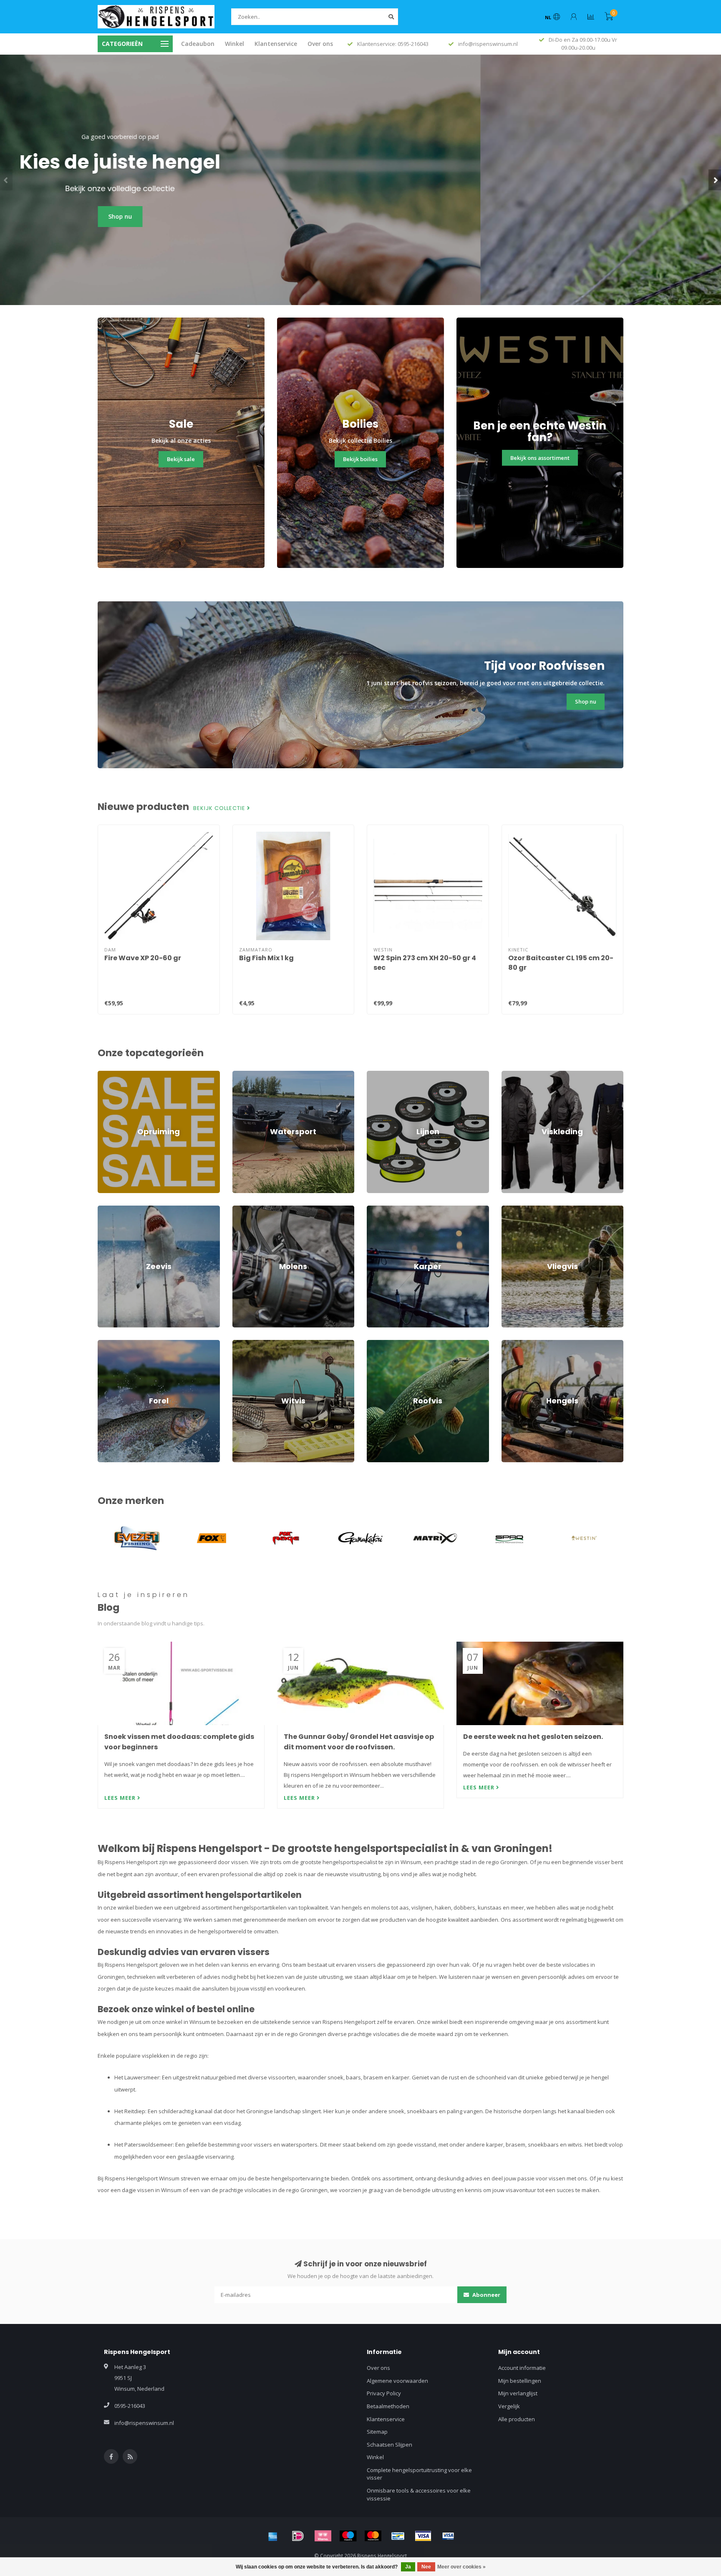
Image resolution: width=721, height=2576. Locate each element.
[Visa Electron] (448, 2536)
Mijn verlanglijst (518, 2393)
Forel (104, 1344)
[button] (6, 180)
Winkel (234, 44)
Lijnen (374, 1075)
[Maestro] (348, 2536)
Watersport (247, 1075)
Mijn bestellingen (520, 2381)
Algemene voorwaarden (397, 2381)
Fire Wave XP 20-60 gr (143, 958)
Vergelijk (509, 2406)
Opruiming (111, 1075)
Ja (408, 2567)
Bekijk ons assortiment (540, 458)
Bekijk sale (181, 459)
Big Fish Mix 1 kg (266, 958)
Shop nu (361, 216)
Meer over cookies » (461, 2567)
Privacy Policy (384, 2393)
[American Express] (273, 2536)
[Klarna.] (323, 2536)
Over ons (320, 44)
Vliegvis (511, 1209)
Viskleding (514, 1075)
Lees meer (121, 1798)
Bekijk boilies (360, 459)
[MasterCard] (373, 2536)
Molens (242, 1209)
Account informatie (522, 2368)
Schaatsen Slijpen (389, 2445)
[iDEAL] (298, 2536)
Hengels (512, 1344)
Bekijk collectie (220, 808)
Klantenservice (276, 44)
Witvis (240, 1344)
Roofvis (376, 1344)
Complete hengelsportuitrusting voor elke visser (419, 2474)
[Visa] (423, 2536)
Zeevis (106, 1209)
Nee (426, 2567)
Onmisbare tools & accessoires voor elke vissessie (419, 2494)
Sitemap (377, 2432)
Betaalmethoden (388, 2406)
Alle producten (517, 2419)
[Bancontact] (398, 2536)
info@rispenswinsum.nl (144, 2423)
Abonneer (486, 2295)
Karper (376, 1209)
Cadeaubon (198, 44)
